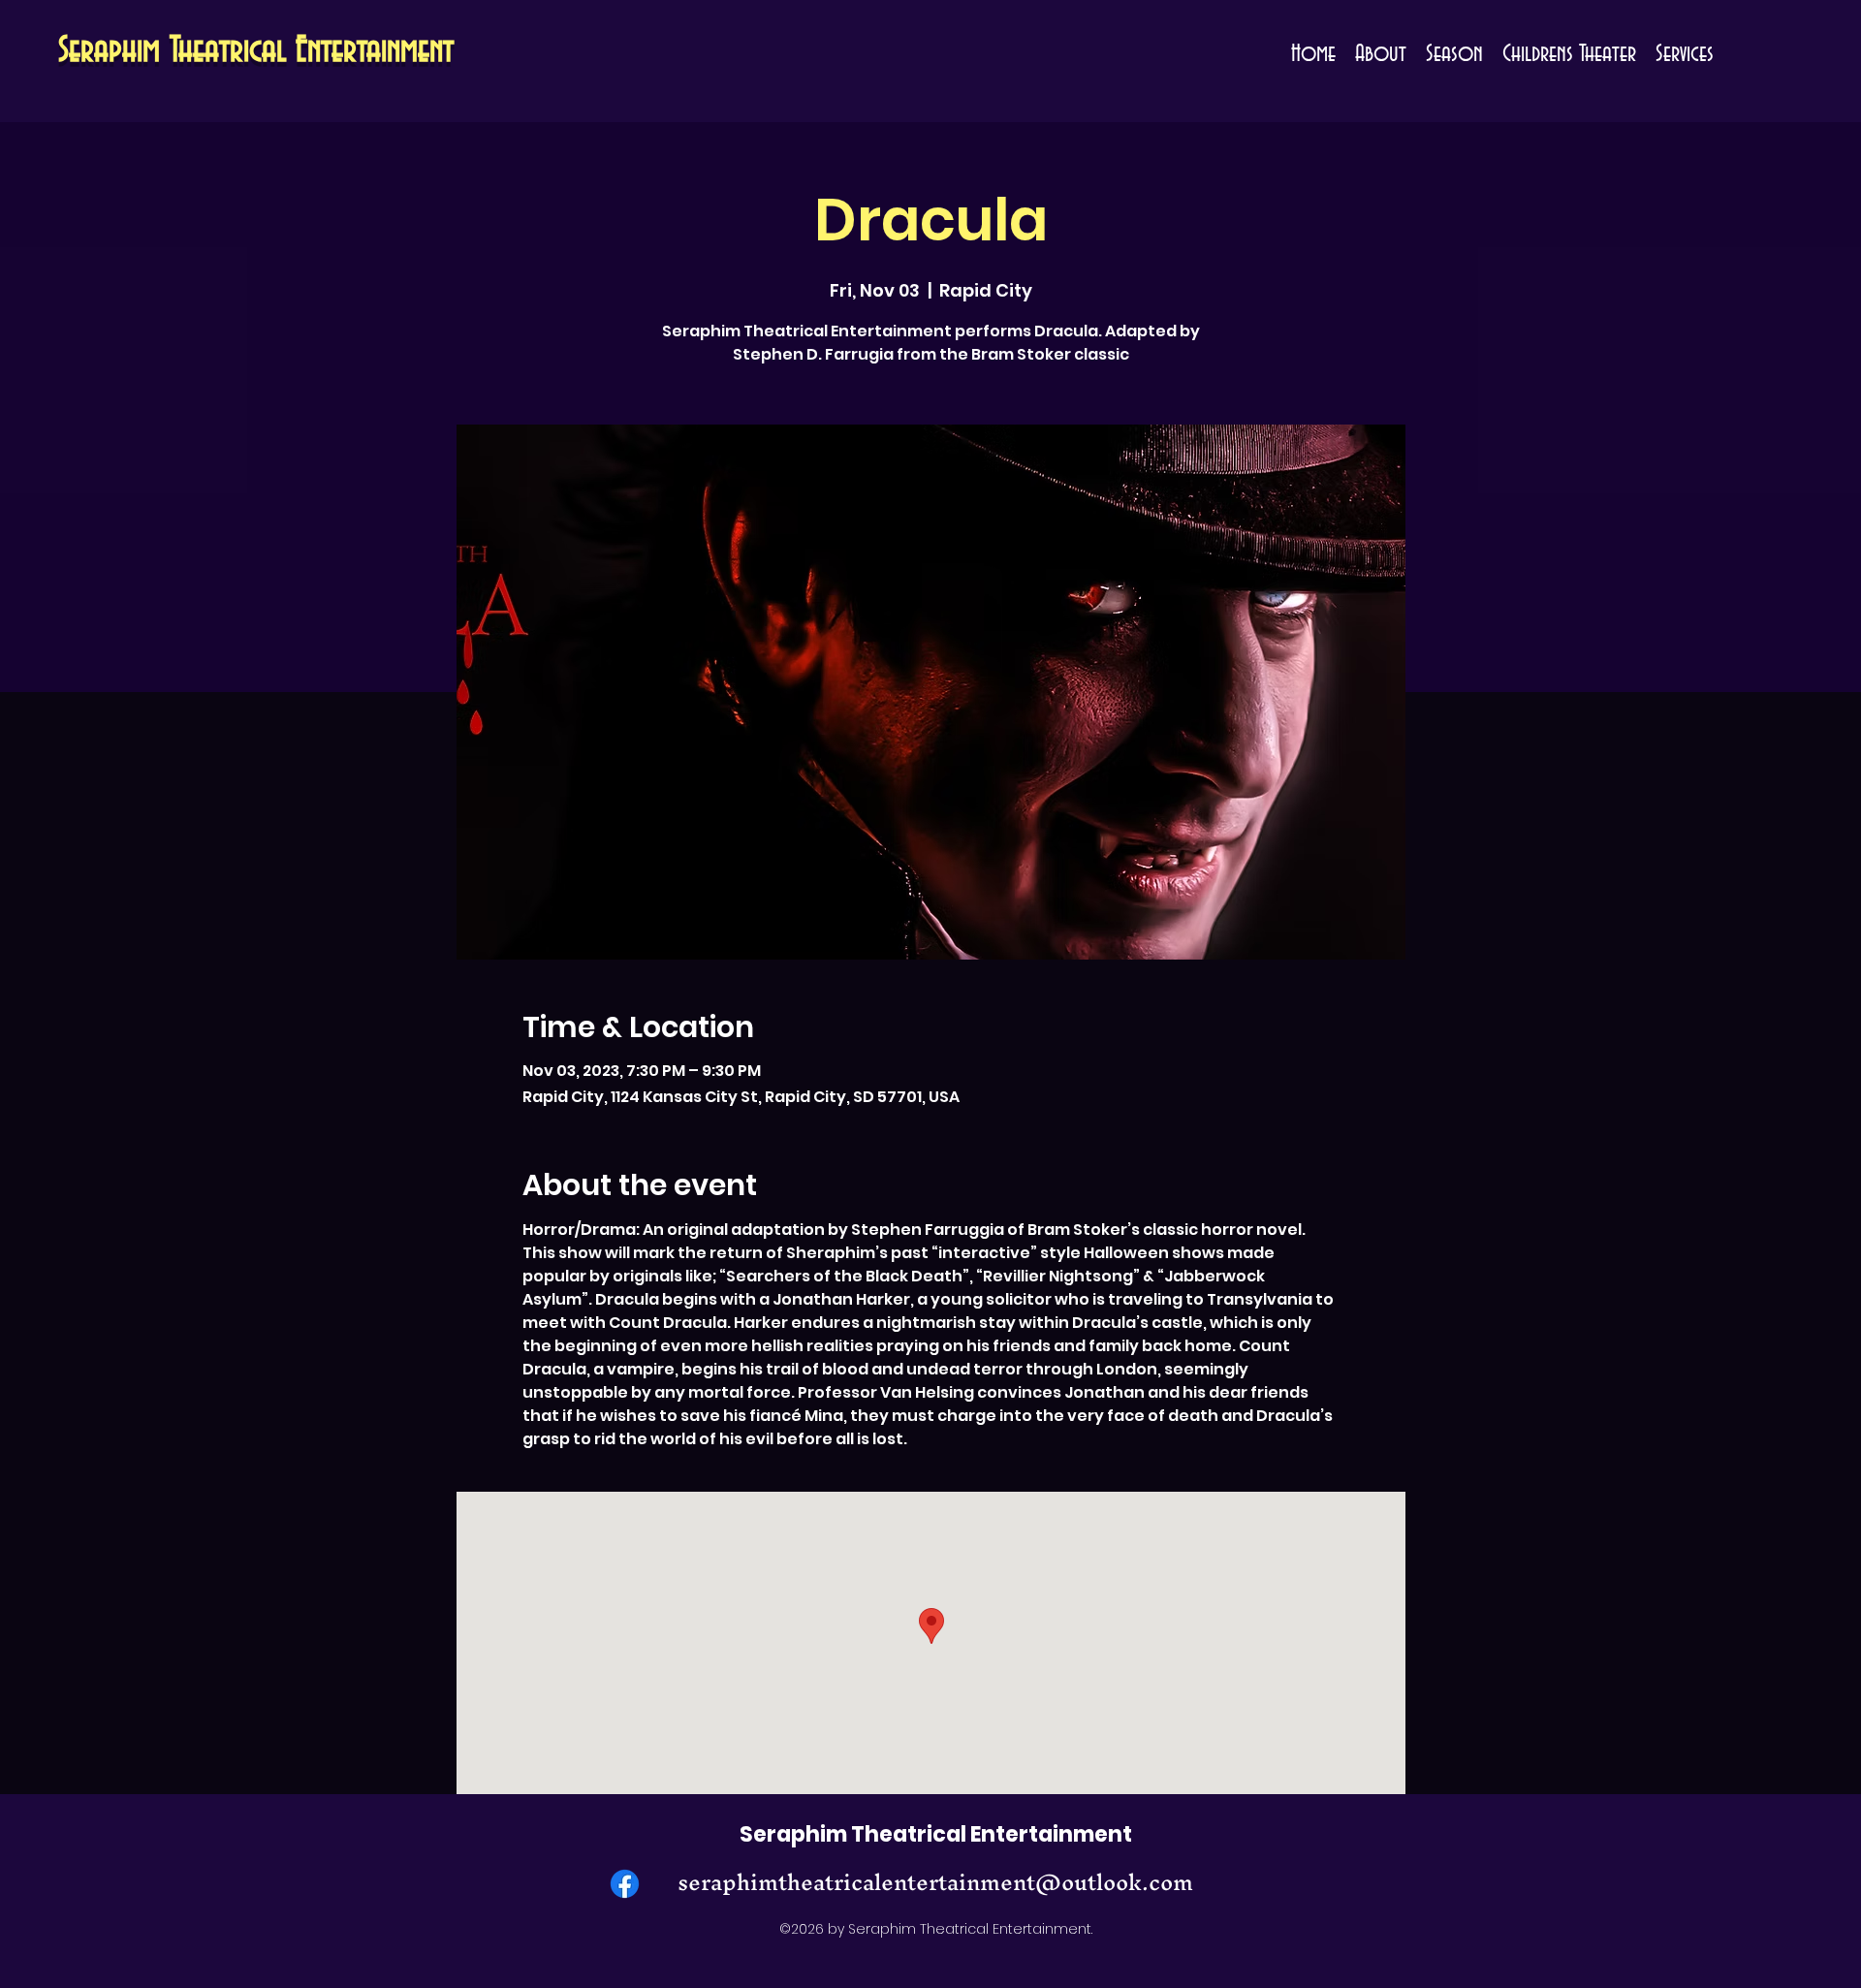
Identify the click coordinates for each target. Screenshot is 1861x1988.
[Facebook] (625, 1884)
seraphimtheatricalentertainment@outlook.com (935, 1882)
